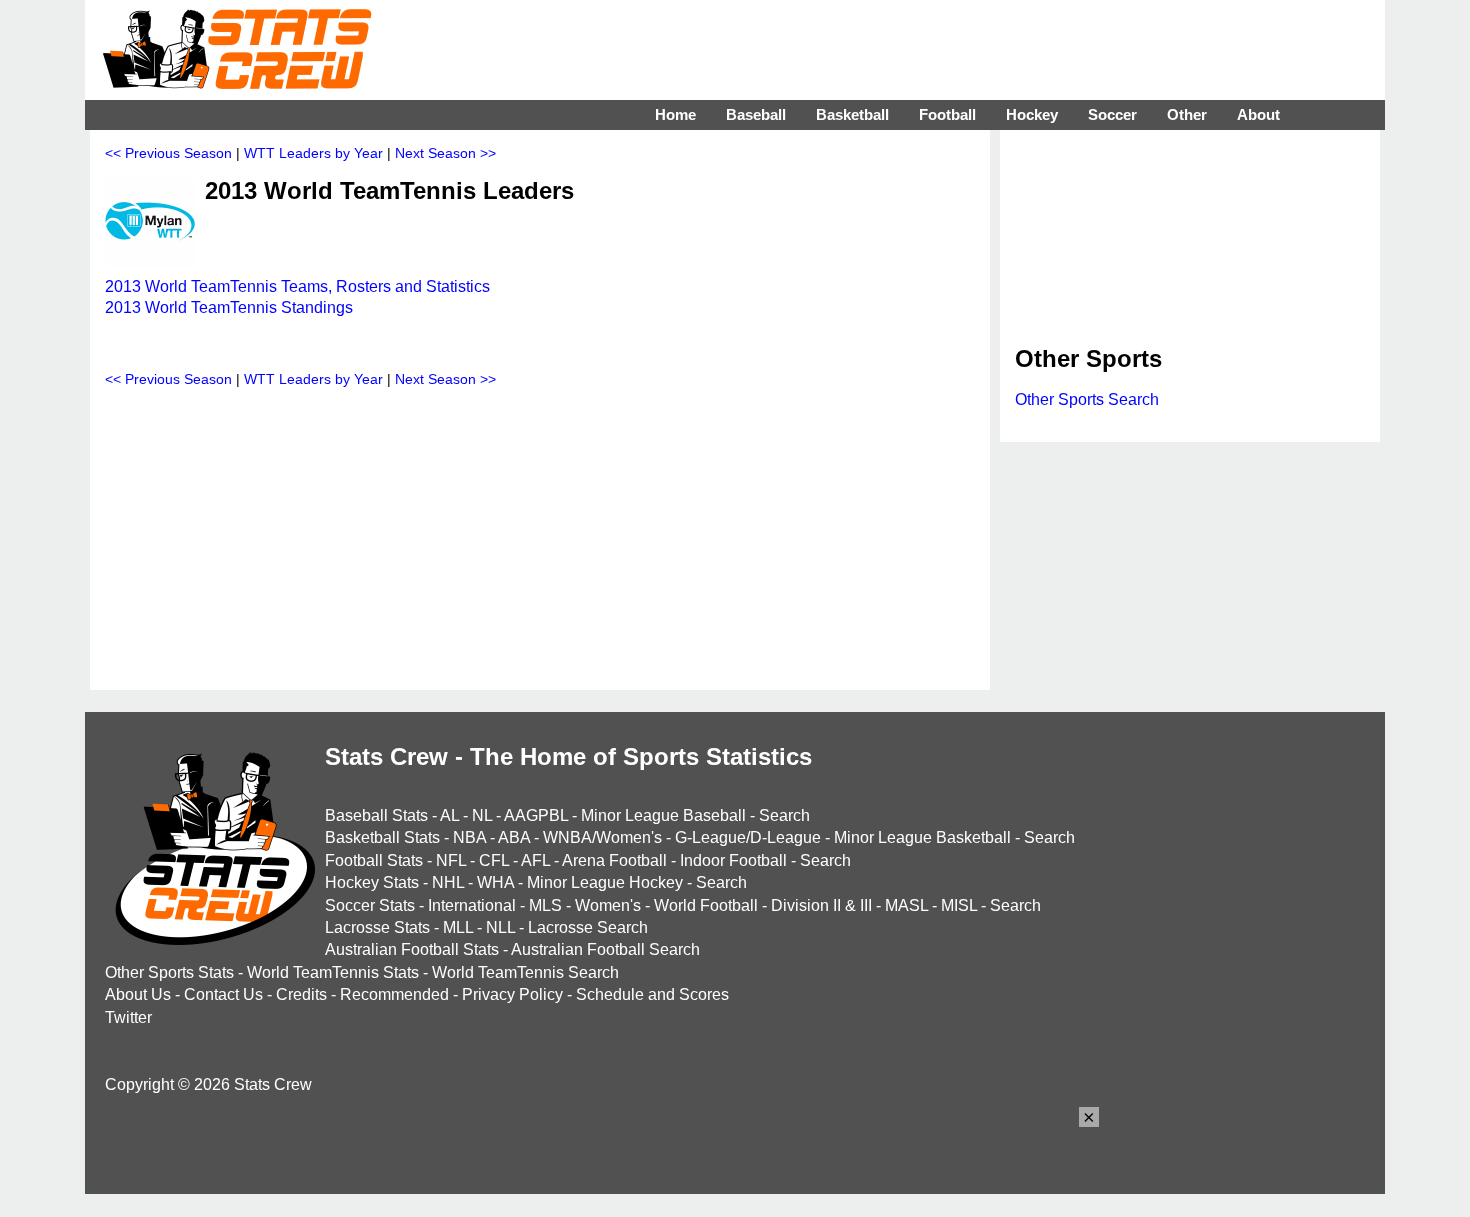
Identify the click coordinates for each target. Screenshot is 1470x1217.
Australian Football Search (605, 949)
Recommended (394, 994)
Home (675, 114)
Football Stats (374, 860)
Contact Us (223, 994)
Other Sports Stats (169, 972)
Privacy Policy (512, 994)
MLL (458, 927)
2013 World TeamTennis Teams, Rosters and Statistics (297, 286)
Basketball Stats (382, 837)
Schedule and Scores (652, 994)
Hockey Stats (372, 882)
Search (784, 815)
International (472, 905)
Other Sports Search (1087, 399)
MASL (906, 905)
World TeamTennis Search (525, 972)
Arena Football (614, 860)
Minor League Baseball (663, 815)
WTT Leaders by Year (313, 153)
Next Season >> (445, 153)
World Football (706, 905)
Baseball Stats (376, 815)
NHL (448, 882)
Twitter (128, 1017)
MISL (959, 905)
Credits (301, 994)
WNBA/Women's (602, 837)
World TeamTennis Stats (333, 972)
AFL (535, 860)
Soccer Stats (370, 905)
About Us (138, 994)
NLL (500, 927)
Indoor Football (733, 860)
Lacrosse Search (588, 927)
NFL (451, 860)
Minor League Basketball (922, 837)
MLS (545, 905)
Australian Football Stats (412, 949)
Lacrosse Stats (377, 927)
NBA (469, 837)
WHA (495, 882)
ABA (514, 837)
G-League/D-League (748, 837)
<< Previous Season (168, 153)
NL (482, 815)
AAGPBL (536, 815)
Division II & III (821, 905)
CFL (494, 860)
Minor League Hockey (605, 882)
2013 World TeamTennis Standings (229, 307)
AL (449, 815)
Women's (608, 905)
